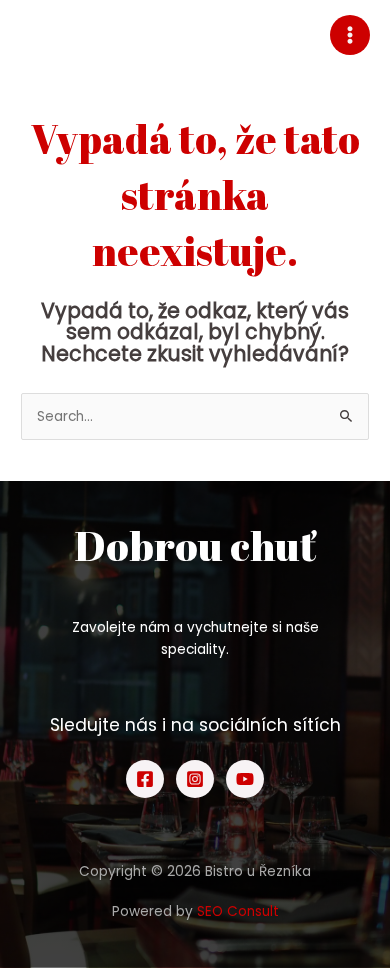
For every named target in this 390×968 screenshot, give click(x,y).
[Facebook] (145, 779)
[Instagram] (195, 779)
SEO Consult (238, 911)
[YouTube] (245, 779)
